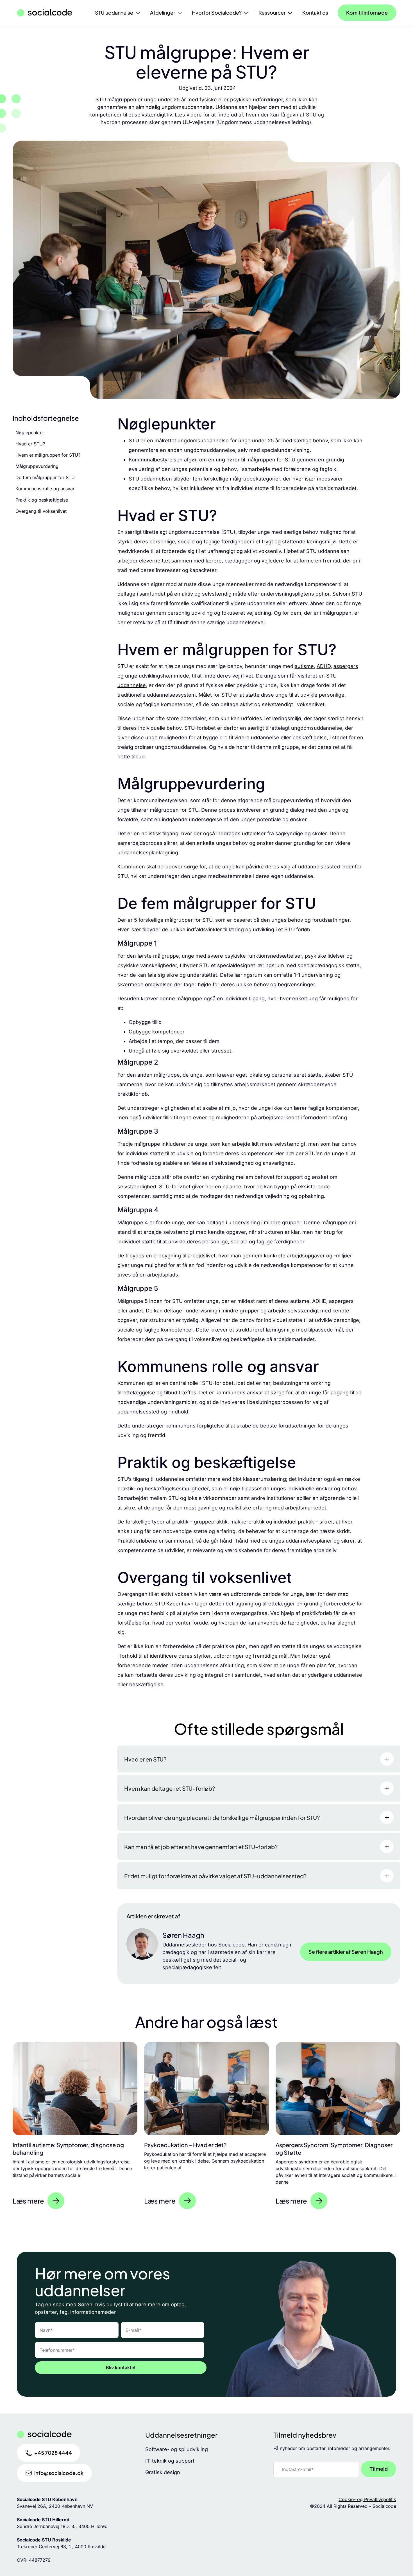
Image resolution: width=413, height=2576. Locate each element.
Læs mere (28, 2201)
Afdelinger (163, 12)
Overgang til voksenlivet (41, 511)
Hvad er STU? (30, 444)
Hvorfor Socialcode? (217, 12)
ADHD (324, 666)
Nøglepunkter (30, 433)
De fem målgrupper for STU (45, 477)
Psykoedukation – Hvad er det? (185, 2145)
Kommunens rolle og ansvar (45, 489)
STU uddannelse (114, 12)
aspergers (346, 666)
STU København (174, 1604)
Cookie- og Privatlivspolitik (367, 2499)
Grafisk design (163, 2472)
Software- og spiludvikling (177, 2449)
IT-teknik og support (170, 2461)
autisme (304, 666)
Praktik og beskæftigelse (42, 500)
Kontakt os (315, 12)
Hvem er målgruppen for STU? (48, 455)
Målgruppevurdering (37, 466)
